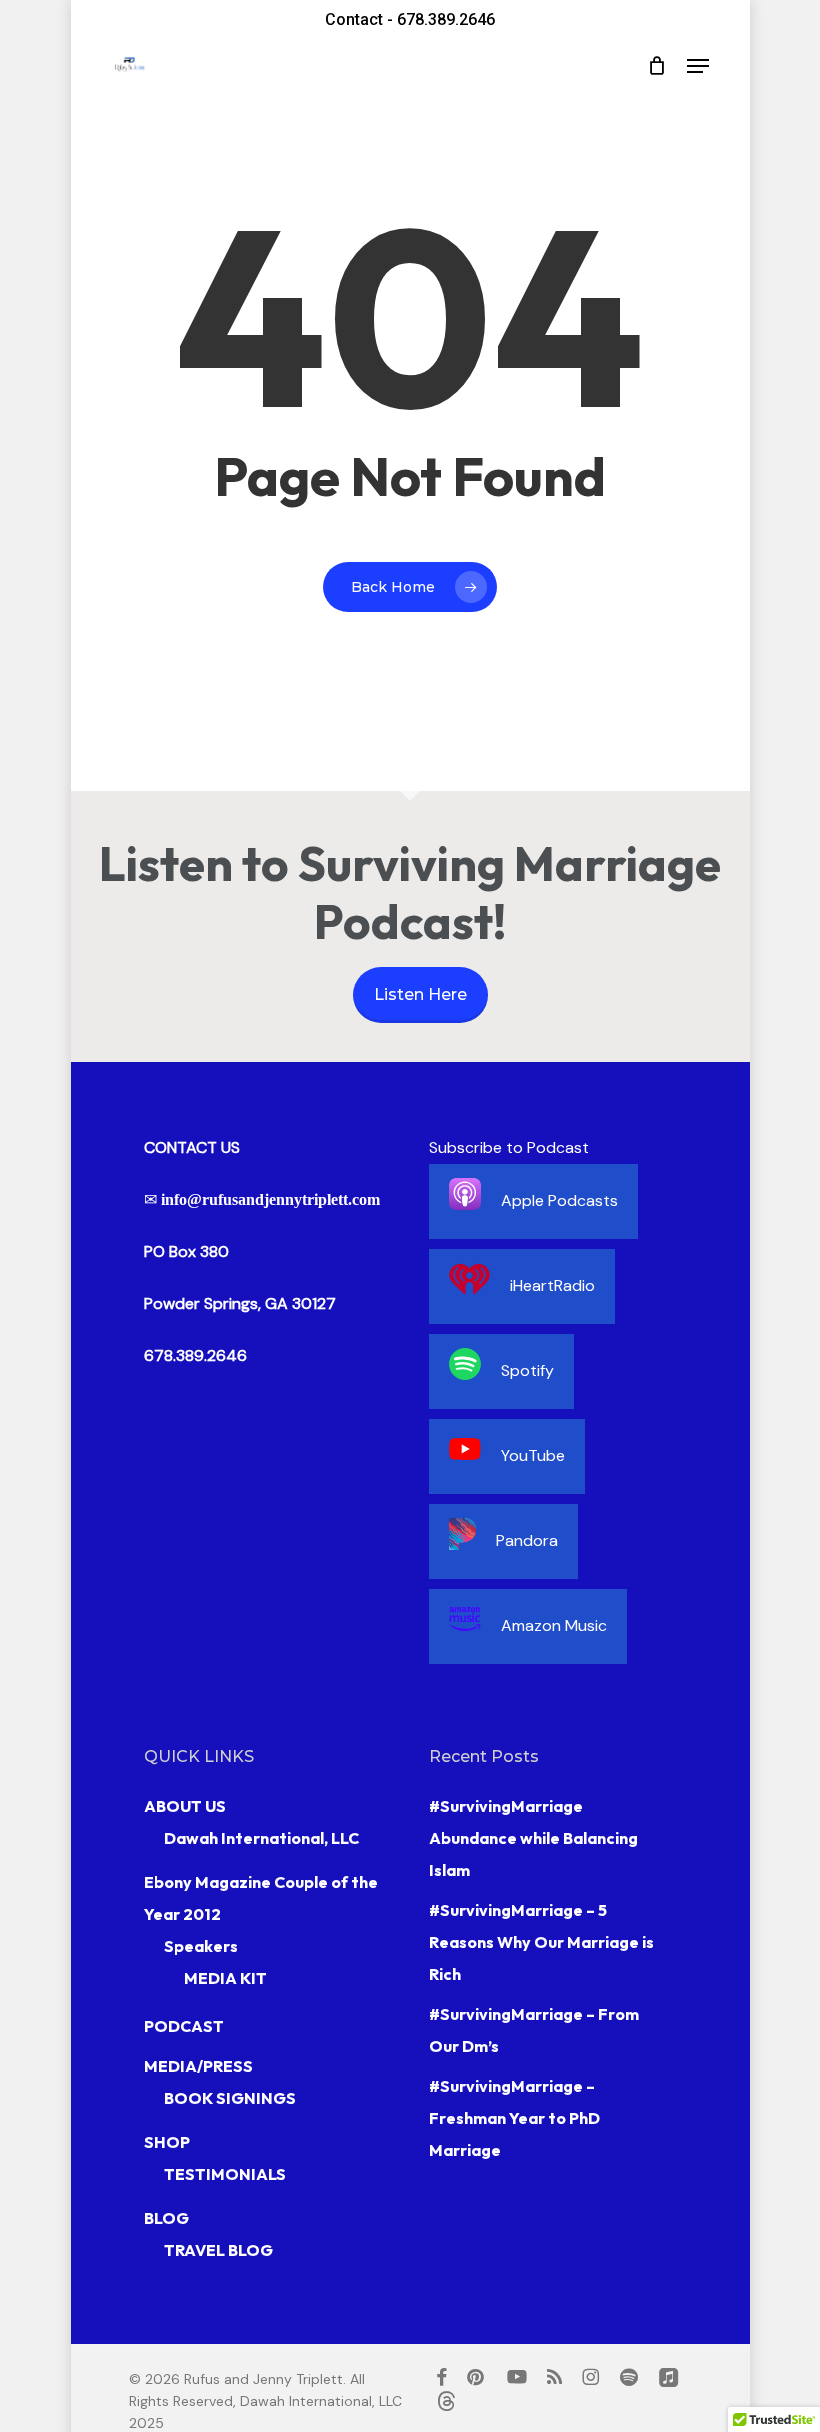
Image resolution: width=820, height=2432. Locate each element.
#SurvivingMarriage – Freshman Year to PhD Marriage (514, 2118)
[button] (698, 66)
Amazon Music (554, 1625)
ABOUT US (185, 1806)
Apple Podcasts (559, 1200)
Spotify (527, 1370)
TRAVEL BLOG (218, 2250)
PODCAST (184, 2026)
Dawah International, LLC (261, 1838)
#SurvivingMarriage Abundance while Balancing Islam (533, 1838)
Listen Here (420, 994)
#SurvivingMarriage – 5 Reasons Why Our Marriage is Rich (541, 1942)
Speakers (201, 1946)
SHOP (167, 2142)
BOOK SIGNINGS (230, 2098)
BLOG (166, 2218)
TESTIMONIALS (225, 2174)
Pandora (527, 1540)
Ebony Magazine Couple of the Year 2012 (261, 1898)
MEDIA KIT (225, 1978)
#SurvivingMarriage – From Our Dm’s (534, 2030)
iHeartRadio (552, 1285)
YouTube (533, 1455)
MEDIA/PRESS (198, 2066)
